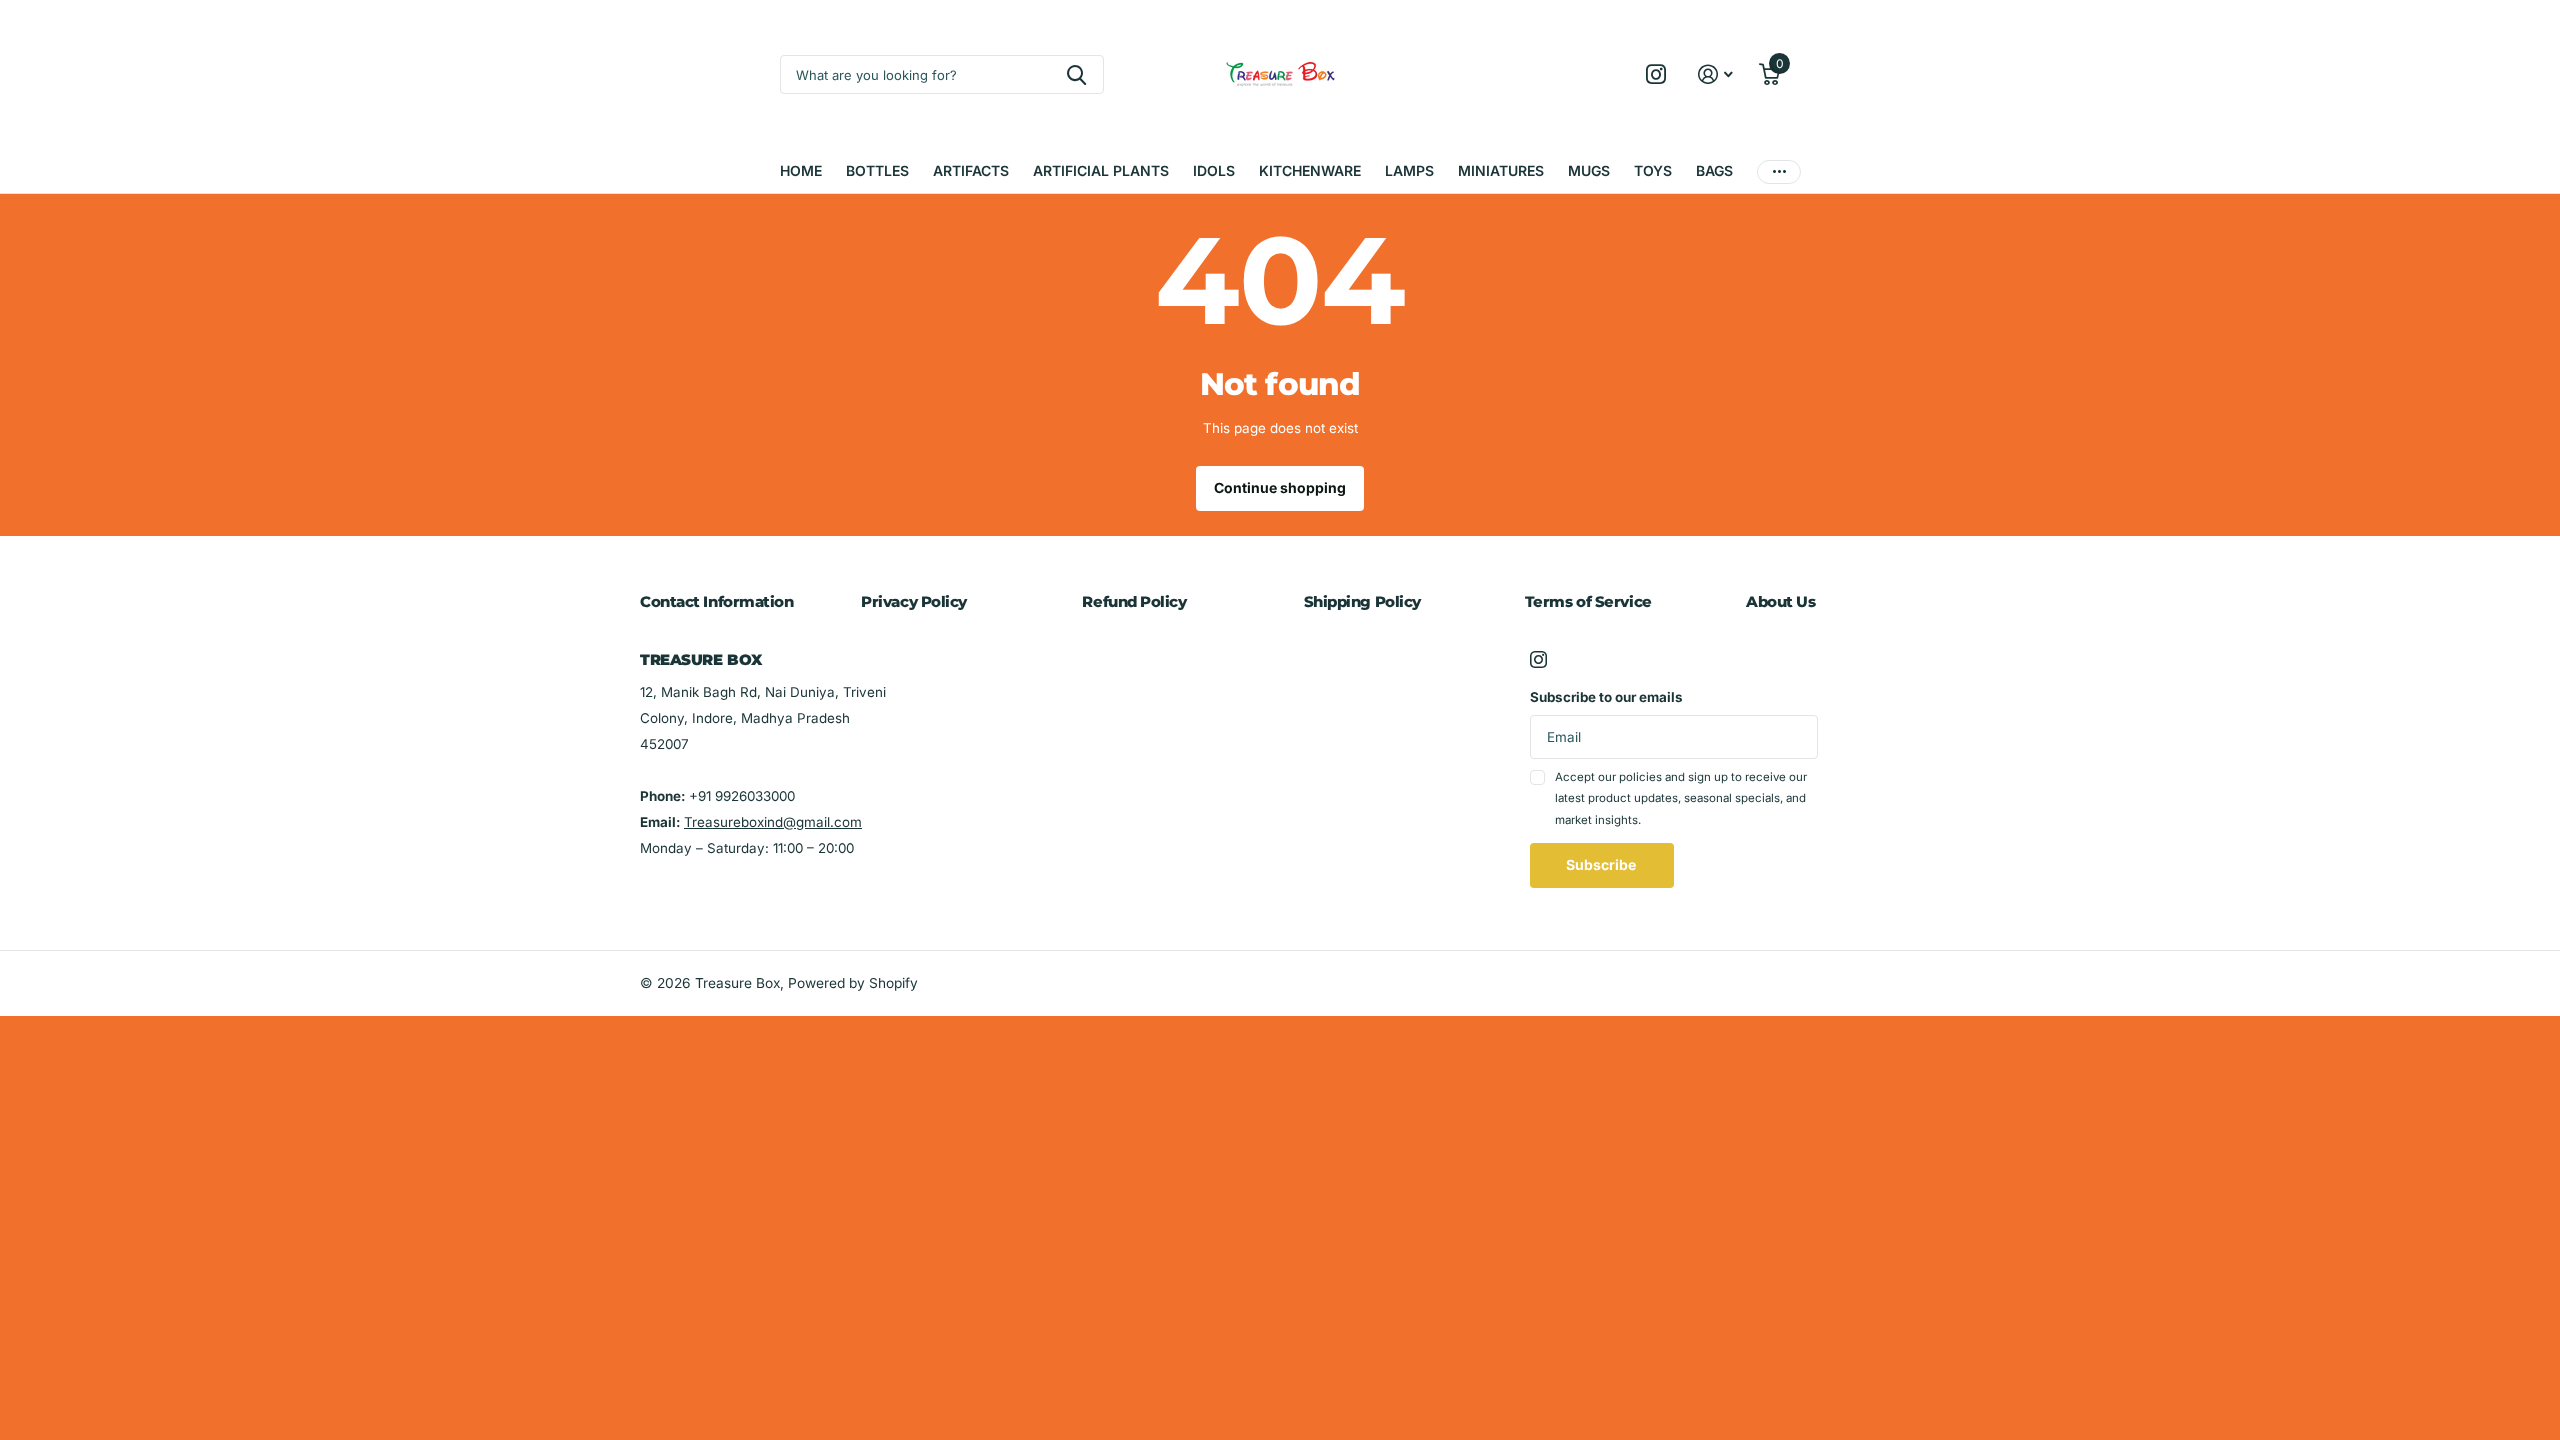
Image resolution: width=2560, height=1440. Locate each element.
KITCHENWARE (1310, 170)
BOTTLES (877, 170)
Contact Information (716, 601)
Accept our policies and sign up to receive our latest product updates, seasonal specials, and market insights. (1681, 798)
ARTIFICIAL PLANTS (1101, 170)
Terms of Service (1588, 601)
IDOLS (1214, 170)
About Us (1780, 601)
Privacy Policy (914, 601)
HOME (801, 170)
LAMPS (1409, 170)
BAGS (1714, 170)
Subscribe (1602, 864)
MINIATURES (1501, 170)
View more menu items (1779, 171)
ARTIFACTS (971, 170)
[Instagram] (1538, 659)
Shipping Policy (1362, 601)
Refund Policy (1134, 601)
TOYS (1653, 170)
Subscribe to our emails (1606, 697)
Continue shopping (1280, 487)
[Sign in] (1716, 74)
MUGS (1589, 170)
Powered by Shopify (853, 983)
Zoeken (1076, 74)
